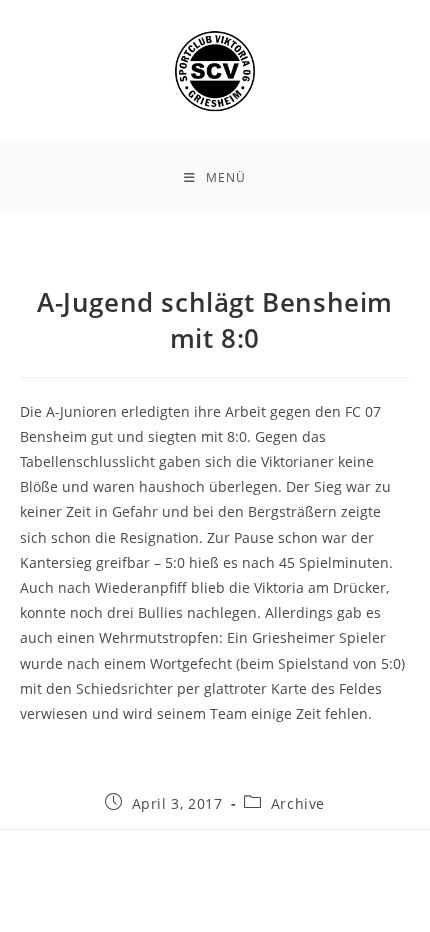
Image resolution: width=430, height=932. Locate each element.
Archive (298, 803)
